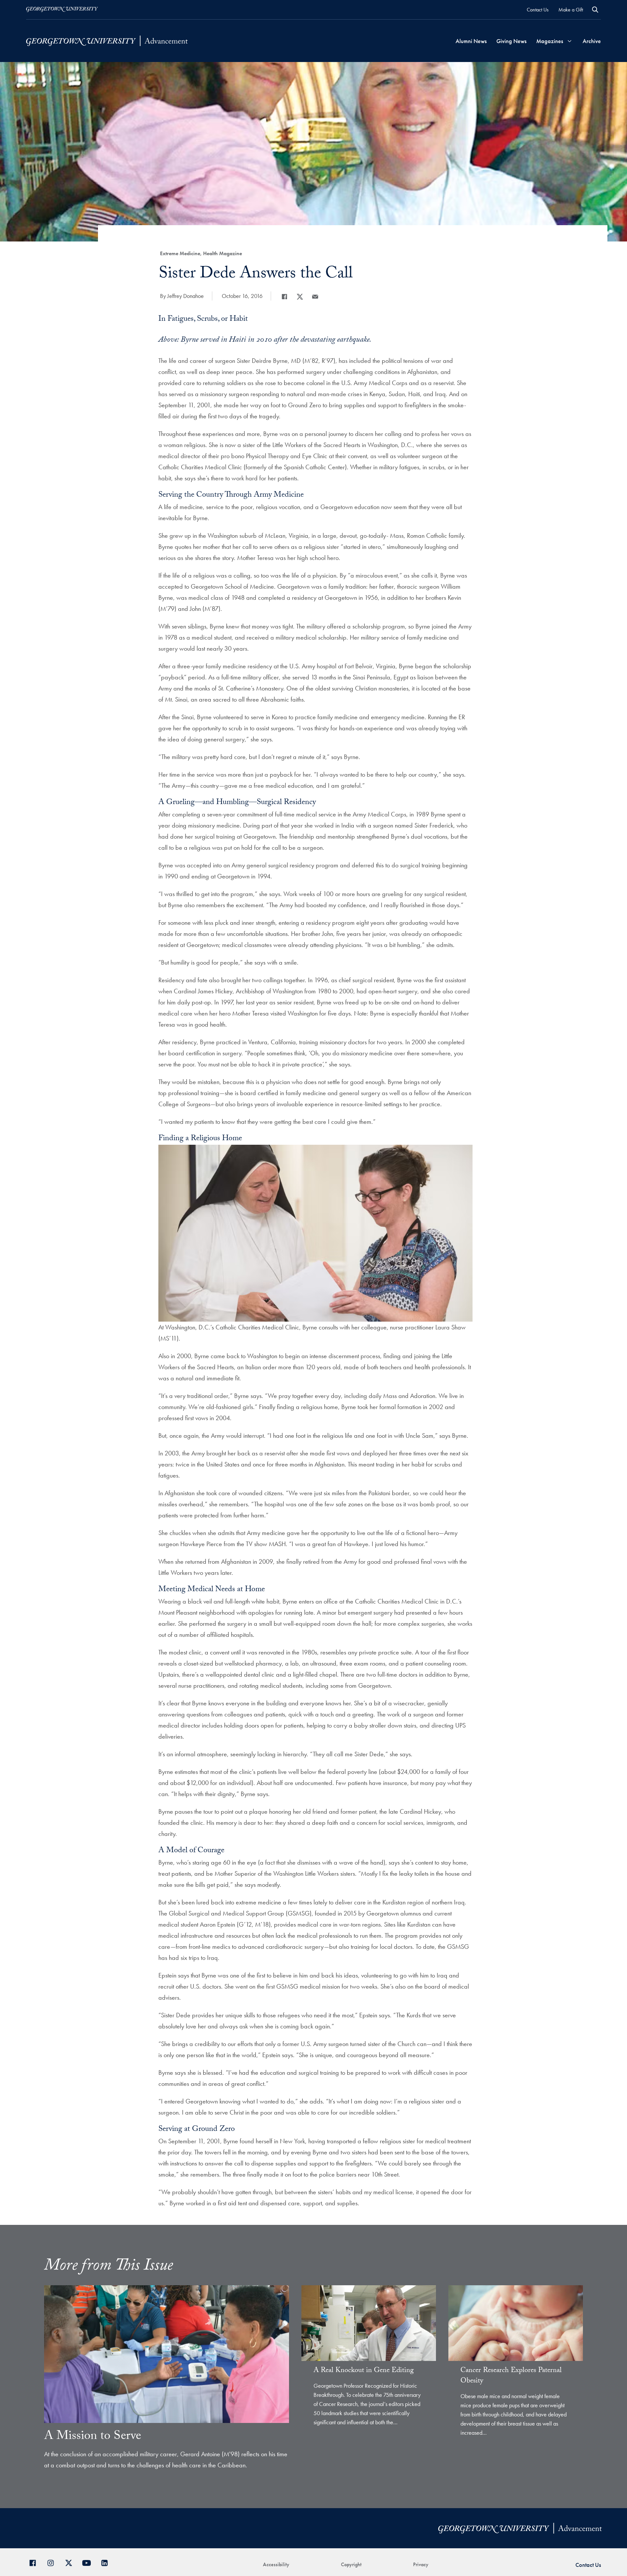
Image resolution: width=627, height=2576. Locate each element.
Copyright (351, 2564)
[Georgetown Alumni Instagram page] (53, 2562)
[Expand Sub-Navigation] (570, 41)
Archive (592, 41)
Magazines (550, 41)
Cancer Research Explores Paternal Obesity (511, 2376)
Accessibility (276, 2564)
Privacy (421, 2564)
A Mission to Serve (93, 2437)
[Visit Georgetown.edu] (62, 9)
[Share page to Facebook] (284, 297)
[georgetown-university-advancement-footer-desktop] (107, 41)
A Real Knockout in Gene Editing (364, 2371)
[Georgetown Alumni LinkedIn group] (107, 2562)
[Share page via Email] (315, 297)
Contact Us (538, 10)
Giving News (511, 41)
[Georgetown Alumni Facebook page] (35, 2562)
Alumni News (471, 41)
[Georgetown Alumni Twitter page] (71, 2562)
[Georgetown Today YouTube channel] (89, 2562)
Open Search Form (595, 10)
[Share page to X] (300, 297)
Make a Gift (571, 10)
